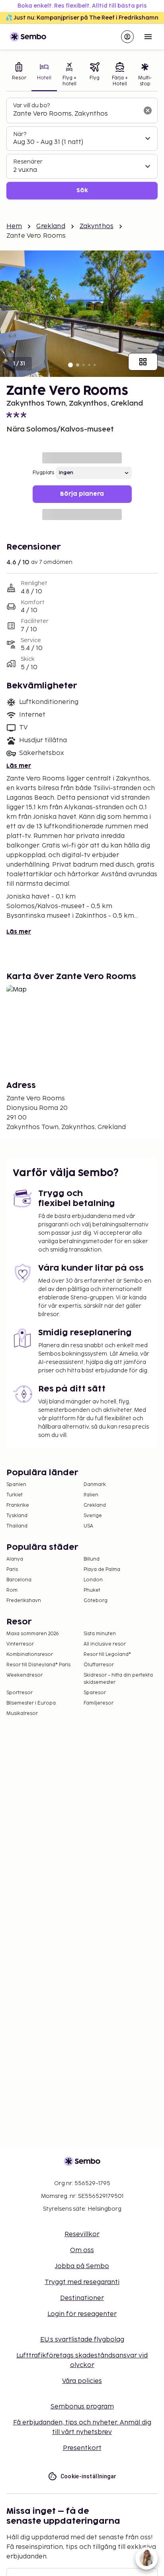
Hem (14, 226)
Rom (12, 1590)
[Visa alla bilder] (143, 362)
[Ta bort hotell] (148, 110)
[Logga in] (127, 37)
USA (88, 1526)
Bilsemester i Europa (31, 1703)
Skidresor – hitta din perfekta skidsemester (118, 1679)
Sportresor (20, 1693)
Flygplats (43, 473)
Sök (82, 190)
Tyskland (17, 1516)
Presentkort (82, 2448)
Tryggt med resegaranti (82, 2282)
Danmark (95, 1485)
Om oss (82, 2250)
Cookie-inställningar (89, 2476)
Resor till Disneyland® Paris (38, 1665)
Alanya (15, 1559)
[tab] (19, 75)
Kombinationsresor (30, 1655)
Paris (12, 1570)
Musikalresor (22, 1714)
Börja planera (82, 494)
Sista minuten (100, 1634)
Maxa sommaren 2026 (33, 1634)
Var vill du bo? (31, 105)
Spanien (16, 1485)
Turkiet (15, 1495)
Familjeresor (99, 1703)
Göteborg (96, 1601)
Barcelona (19, 1580)
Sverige (93, 1516)
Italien (91, 1495)
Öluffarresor (99, 1665)
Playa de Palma (102, 1570)
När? (20, 134)
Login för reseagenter (82, 2314)
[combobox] (76, 114)
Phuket (92, 1590)
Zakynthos (97, 226)
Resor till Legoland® (107, 1655)
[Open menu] (148, 37)
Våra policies (82, 2381)
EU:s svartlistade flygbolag (82, 2340)
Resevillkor (82, 2234)
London (93, 1580)
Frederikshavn (24, 1601)
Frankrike (18, 1505)
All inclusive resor (105, 1644)
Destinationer (82, 2298)
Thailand (17, 1526)
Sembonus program (82, 2407)
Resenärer (28, 162)
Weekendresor (24, 1675)
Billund (92, 1559)
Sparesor (95, 1693)
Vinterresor (20, 1644)
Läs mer (19, 766)
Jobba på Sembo (82, 2266)
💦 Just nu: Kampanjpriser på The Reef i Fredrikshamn (82, 18)
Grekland (51, 226)
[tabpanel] (82, 149)
